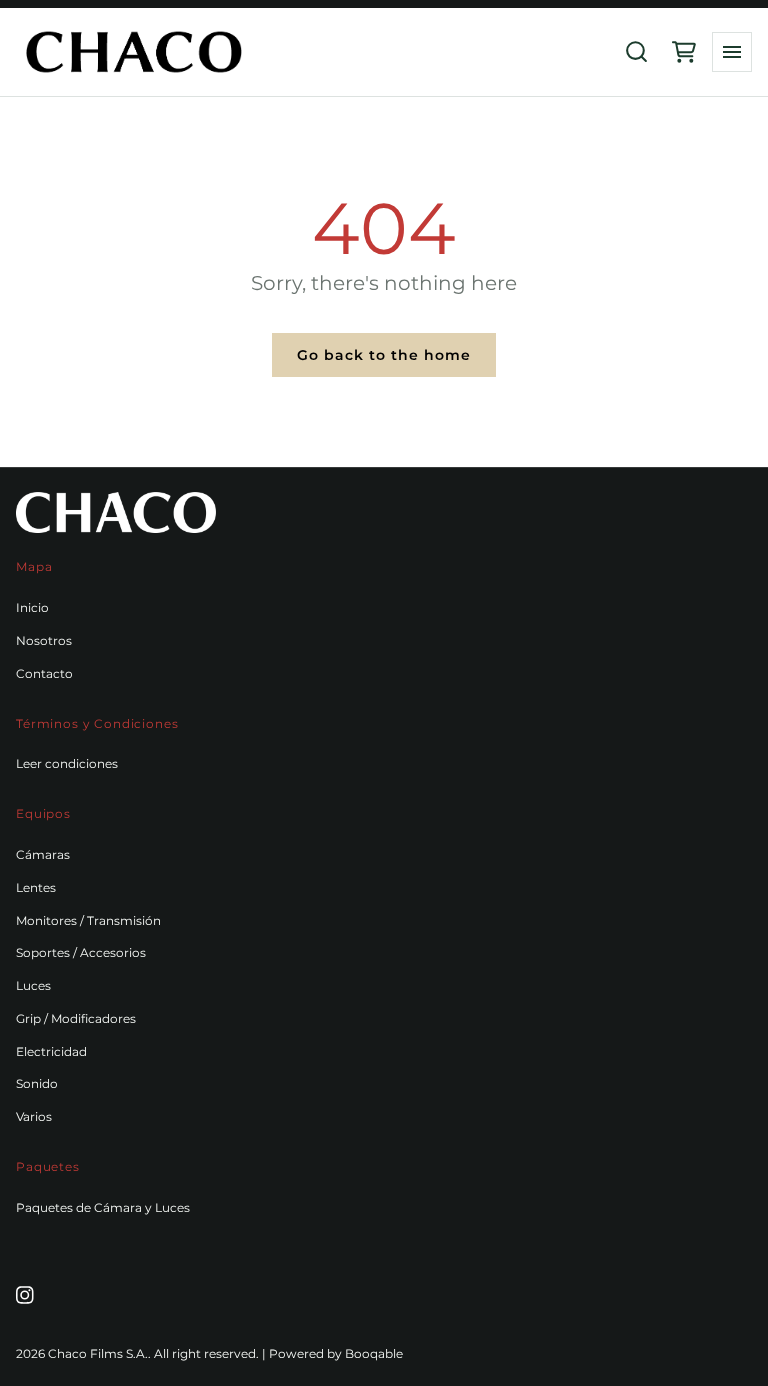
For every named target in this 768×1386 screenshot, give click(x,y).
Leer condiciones (67, 763)
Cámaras (43, 854)
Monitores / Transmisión (88, 920)
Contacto (44, 673)
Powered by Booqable (336, 1353)
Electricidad (51, 1051)
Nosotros (44, 640)
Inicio (32, 607)
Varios (34, 1116)
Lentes (36, 887)
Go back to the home (384, 355)
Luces (33, 985)
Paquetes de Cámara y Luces (103, 1207)
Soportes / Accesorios (81, 952)
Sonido (37, 1083)
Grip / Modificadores (76, 1018)
